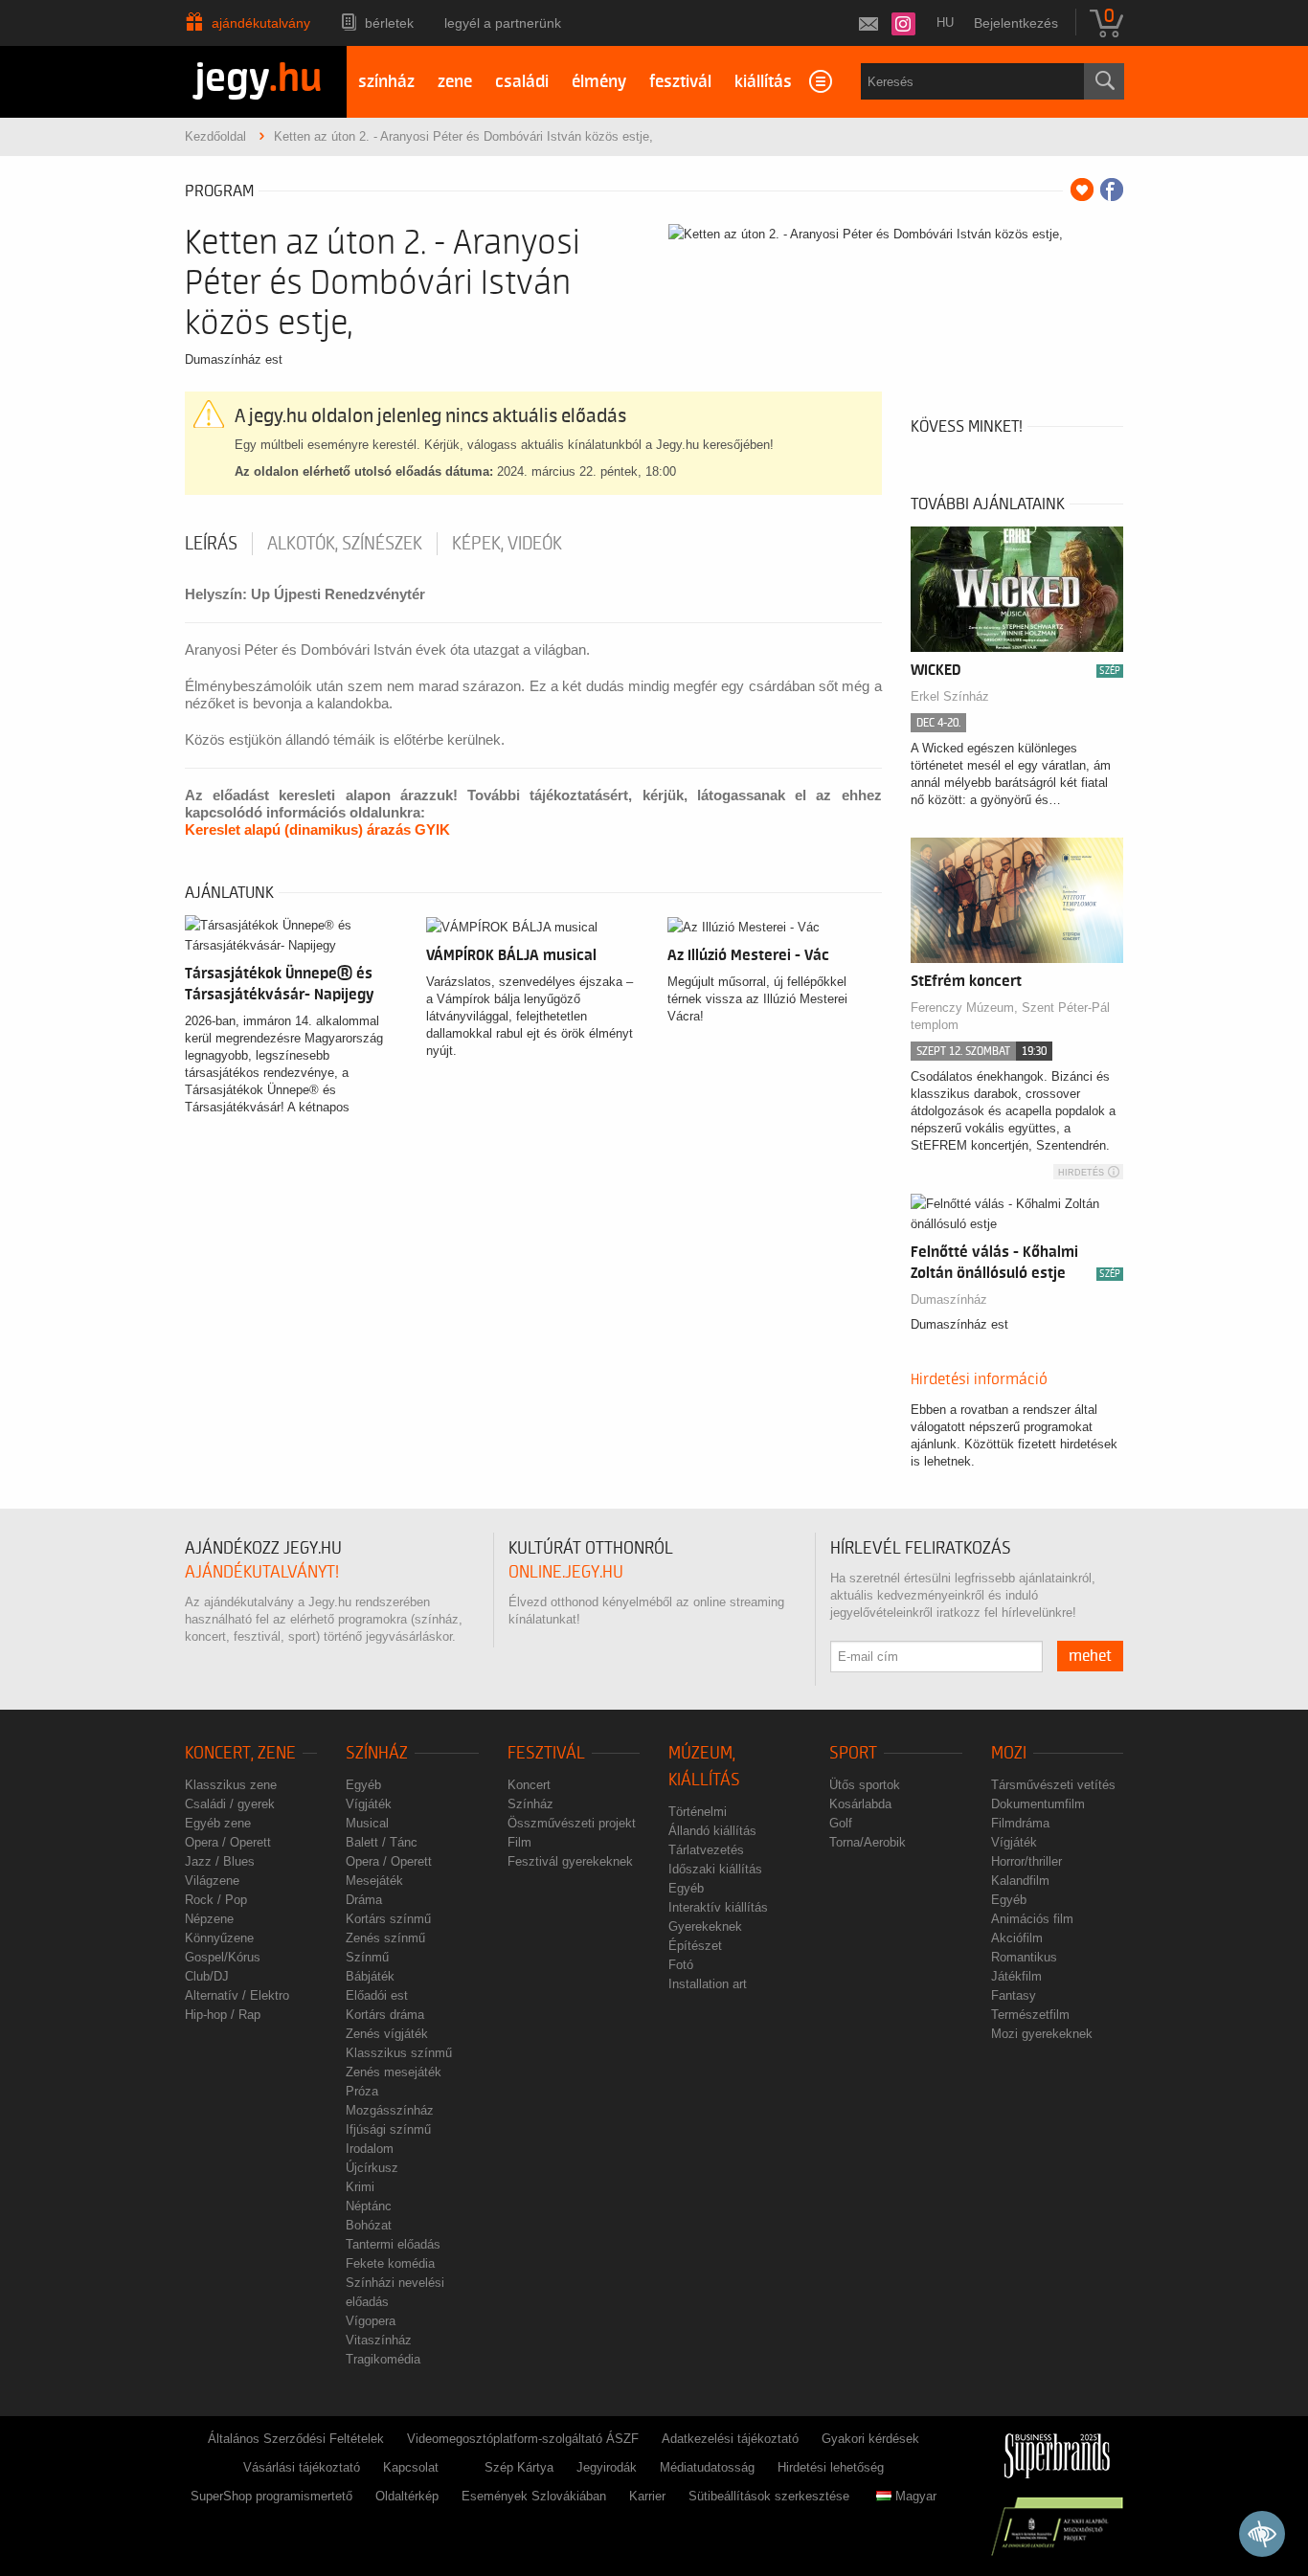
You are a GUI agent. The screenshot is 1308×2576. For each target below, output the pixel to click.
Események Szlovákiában (534, 2496)
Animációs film (1032, 1919)
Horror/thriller (1026, 1861)
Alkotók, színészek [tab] (345, 544)
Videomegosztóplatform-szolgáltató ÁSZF (523, 2439)
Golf (841, 1823)
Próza (362, 2091)
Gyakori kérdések (870, 2439)
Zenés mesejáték (394, 2072)
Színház (377, 1753)
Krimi (360, 2187)
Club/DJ (207, 1976)
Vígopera (371, 2321)
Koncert (529, 1785)
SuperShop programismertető (271, 2496)
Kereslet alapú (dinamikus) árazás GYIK (317, 829)
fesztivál (680, 82)
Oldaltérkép (407, 2496)
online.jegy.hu (566, 1572)
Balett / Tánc (382, 1842)
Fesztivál (546, 1753)
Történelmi (698, 1812)
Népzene (209, 1919)
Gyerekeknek (705, 1926)
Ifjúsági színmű (388, 2129)
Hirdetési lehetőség (831, 2467)
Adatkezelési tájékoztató (730, 2439)
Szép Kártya (519, 2467)
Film (519, 1842)
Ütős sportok (865, 1785)
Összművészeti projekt (572, 1823)
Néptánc (369, 2206)
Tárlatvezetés (706, 1850)
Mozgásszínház (390, 2110)
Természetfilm (1030, 2015)
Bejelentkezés (1016, 23)
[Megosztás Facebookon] (1112, 190)
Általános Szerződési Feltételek (296, 2439)
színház (386, 82)
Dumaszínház (949, 1299)
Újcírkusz (372, 2168)
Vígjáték (369, 1804)
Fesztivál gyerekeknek (570, 1861)
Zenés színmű (385, 1938)
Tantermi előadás (393, 2244)
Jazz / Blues (220, 1861)
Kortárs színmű (388, 1919)
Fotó (681, 1965)
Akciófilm (1017, 1938)
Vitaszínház (379, 2340)
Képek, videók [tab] (507, 544)
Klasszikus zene (231, 1785)
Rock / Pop (216, 1900)
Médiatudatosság (707, 2467)
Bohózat (369, 2225)
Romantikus (1024, 1957)
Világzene (212, 1881)
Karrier (647, 2496)
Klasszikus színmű (399, 2053)
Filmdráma (1020, 1823)
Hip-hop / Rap (223, 2015)
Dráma (364, 1900)
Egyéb (363, 1785)
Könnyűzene (219, 1938)
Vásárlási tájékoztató (302, 2467)
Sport (853, 1753)
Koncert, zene (240, 1753)
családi (522, 82)
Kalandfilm (1020, 1881)
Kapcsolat (411, 2467)
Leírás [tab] (211, 544)
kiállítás (763, 82)
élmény (599, 82)
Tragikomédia (383, 2359)
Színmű (367, 1957)
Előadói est (377, 1995)
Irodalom (370, 2149)
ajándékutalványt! (262, 1572)
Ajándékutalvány (261, 23)
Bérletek (389, 23)
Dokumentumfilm (1038, 1804)
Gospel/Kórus (223, 1957)
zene (455, 82)
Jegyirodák (607, 2467)
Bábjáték (370, 1976)
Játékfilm (1016, 1976)
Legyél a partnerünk (503, 23)
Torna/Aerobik (868, 1842)
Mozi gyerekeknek (1042, 2034)
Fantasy (1014, 1995)
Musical (367, 1823)
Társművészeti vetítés (1053, 1785)
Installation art (708, 1984)
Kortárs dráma (385, 2015)
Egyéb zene (218, 1823)
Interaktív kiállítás (718, 1907)
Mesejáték (374, 1881)
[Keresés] (1104, 81)
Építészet (695, 1946)
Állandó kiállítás (712, 1831)
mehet (1090, 1656)
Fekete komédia (390, 2263)
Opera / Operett (228, 1842)
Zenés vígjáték (387, 2034)
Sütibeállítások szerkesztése (769, 2496)
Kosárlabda (860, 1804)
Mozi (1009, 1753)
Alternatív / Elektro (237, 1995)
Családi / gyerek (230, 1804)
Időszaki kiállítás (715, 1869)
